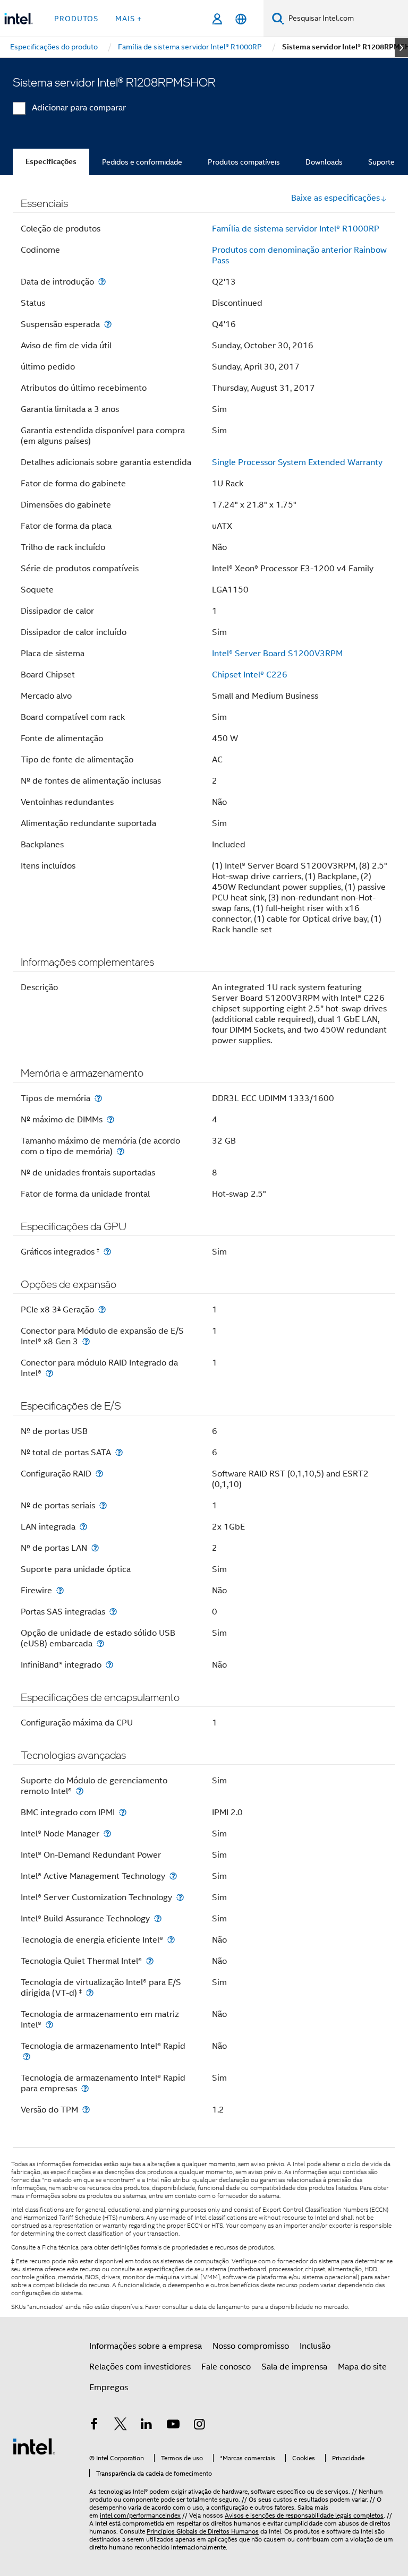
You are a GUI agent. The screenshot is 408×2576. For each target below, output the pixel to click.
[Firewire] (60, 1590)
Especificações (51, 162)
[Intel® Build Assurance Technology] (158, 1918)
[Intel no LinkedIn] (147, 2426)
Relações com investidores (140, 2367)
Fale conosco (226, 2367)
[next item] (401, 47)
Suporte (381, 162)
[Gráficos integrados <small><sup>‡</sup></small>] (107, 1252)
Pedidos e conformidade (142, 162)
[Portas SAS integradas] (113, 1612)
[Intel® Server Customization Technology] (180, 1897)
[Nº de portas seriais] (103, 1505)
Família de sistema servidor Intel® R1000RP (296, 229)
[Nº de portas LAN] (95, 1548)
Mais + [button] (129, 19)
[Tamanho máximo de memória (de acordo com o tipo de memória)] (121, 1151)
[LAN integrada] (83, 1527)
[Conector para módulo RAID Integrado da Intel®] (49, 1373)
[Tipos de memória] (98, 1098)
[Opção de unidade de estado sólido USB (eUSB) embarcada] (100, 1643)
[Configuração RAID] (99, 1474)
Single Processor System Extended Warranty (297, 462)
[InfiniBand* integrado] (109, 1665)
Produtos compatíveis (244, 162)
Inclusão (315, 2346)
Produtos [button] (76, 19)
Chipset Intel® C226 (250, 675)
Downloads (324, 162)
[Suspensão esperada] (108, 324)
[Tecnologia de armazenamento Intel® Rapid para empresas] (85, 2088)
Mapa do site (362, 2367)
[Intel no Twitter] (121, 2426)
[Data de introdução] (102, 282)
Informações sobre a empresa (146, 2346)
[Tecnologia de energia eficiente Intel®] (171, 1940)
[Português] (241, 19)
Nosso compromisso (251, 2346)
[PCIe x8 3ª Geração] (102, 1310)
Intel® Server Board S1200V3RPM (277, 654)
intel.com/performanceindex (140, 2515)
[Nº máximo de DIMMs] (110, 1119)
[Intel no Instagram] (199, 2426)
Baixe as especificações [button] (335, 198)
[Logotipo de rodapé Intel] (34, 2446)
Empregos (109, 2388)
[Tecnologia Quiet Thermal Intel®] (150, 1961)
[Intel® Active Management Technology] (173, 1876)
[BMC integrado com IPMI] (123, 1812)
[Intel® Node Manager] (107, 1834)
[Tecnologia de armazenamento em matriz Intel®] (49, 2025)
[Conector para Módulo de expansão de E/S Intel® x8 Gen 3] (86, 1341)
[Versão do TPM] (86, 2110)
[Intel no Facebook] (94, 2426)
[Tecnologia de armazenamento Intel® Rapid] (27, 2056)
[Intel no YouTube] (173, 2426)
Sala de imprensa (294, 2367)
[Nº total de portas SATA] (119, 1452)
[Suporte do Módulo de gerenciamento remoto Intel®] (80, 1791)
